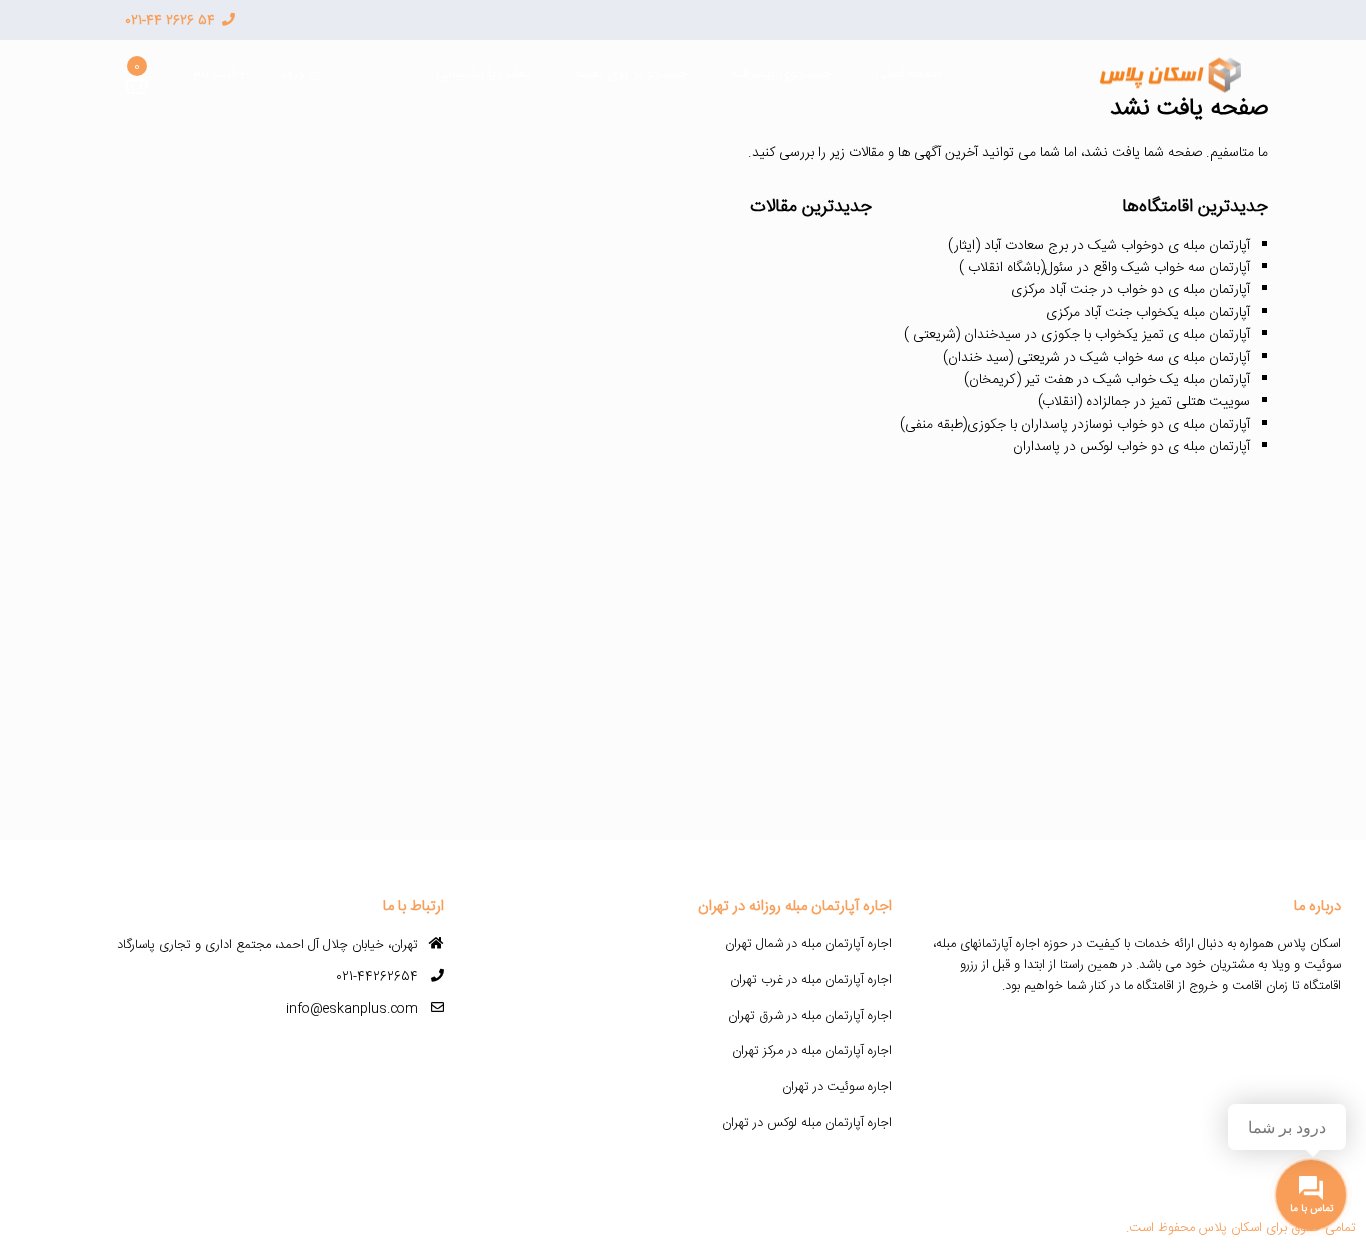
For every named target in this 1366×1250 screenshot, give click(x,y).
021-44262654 (377, 977)
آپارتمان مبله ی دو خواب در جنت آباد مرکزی (1130, 290)
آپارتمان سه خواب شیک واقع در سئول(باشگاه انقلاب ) (1104, 268)
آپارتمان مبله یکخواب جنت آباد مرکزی (1148, 313)
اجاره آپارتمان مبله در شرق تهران (810, 1016)
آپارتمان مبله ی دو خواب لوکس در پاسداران (1131, 447)
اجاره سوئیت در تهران (837, 1087)
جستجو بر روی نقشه (630, 74)
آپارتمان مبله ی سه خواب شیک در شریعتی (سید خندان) (1096, 358)
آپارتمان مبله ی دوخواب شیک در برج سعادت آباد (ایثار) (1099, 246)
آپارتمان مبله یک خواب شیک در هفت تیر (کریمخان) (1107, 380)
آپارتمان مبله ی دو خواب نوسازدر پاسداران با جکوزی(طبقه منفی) (1075, 425)
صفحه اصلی (908, 74)
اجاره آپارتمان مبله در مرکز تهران (812, 1051)
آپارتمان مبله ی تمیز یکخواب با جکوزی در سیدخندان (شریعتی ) (1077, 335)
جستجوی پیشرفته (781, 74)
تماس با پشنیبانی (483, 74)
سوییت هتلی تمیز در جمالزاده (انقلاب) (1144, 402)
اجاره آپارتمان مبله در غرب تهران (811, 980)
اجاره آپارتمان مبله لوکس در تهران (807, 1123)
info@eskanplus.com (352, 1009)
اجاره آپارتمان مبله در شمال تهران (808, 944)
